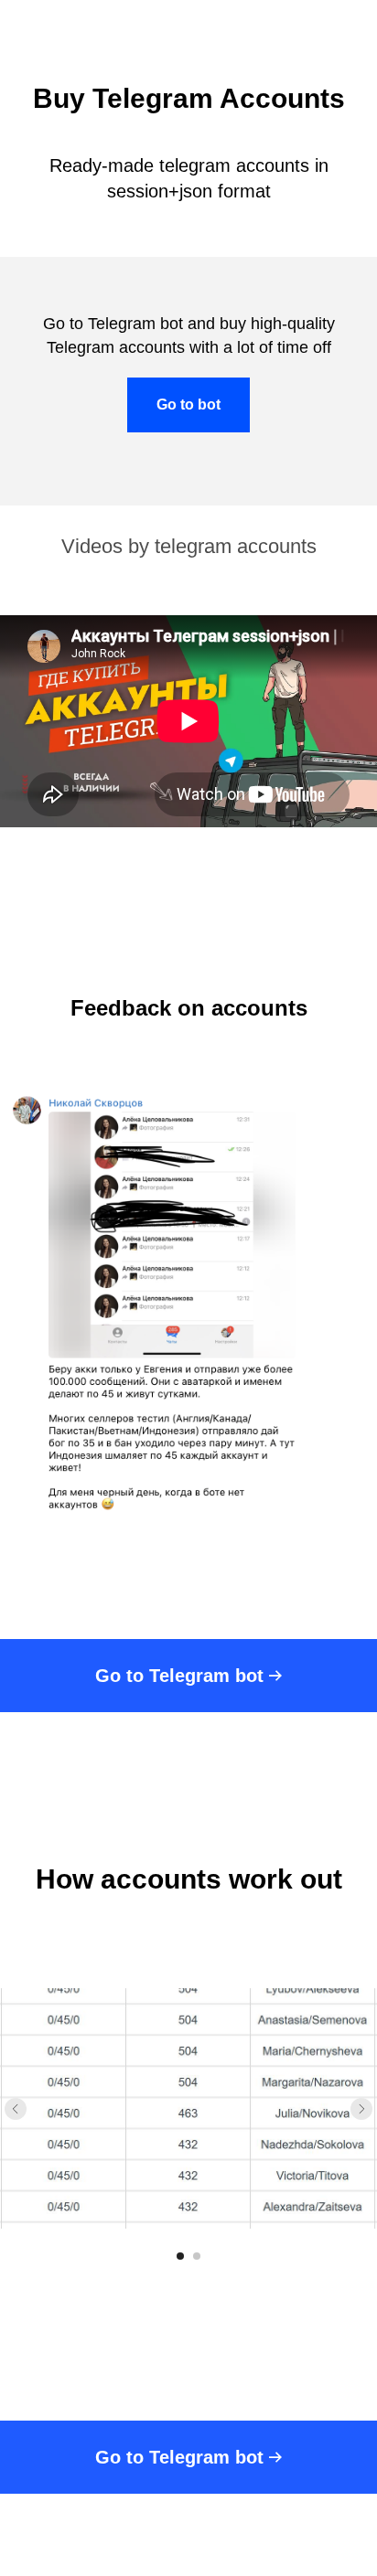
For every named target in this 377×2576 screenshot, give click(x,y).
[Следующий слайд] (361, 2109)
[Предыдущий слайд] (16, 2109)
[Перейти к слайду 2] (197, 2256)
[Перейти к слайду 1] (180, 2256)
